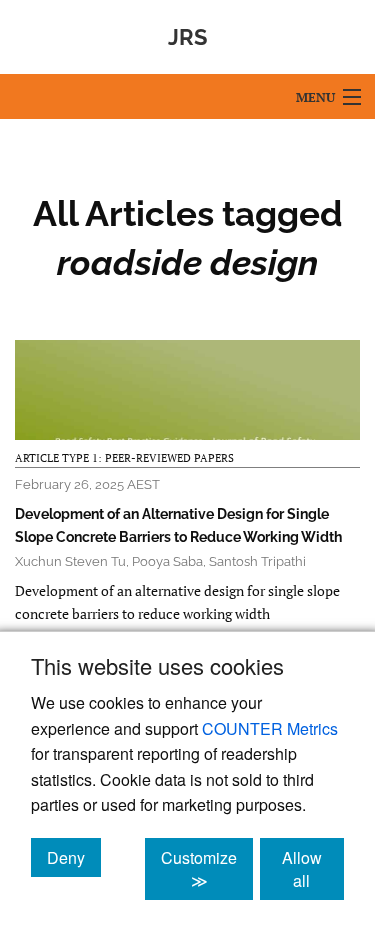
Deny (74, 857)
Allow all (313, 869)
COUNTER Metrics (270, 728)
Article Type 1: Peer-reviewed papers (124, 458)
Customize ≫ (207, 869)
